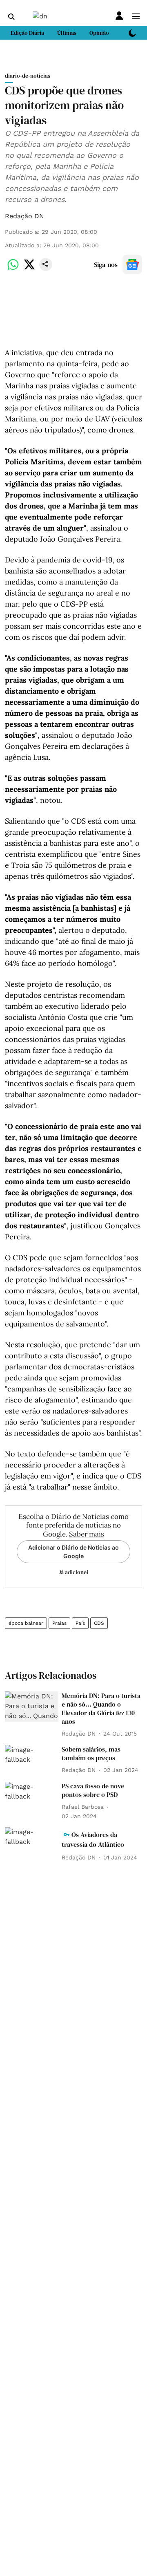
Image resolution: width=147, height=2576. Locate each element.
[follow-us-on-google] (132, 264)
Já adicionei (73, 1572)
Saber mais (87, 1534)
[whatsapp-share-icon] (13, 269)
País (80, 1623)
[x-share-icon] (29, 269)
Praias (59, 1623)
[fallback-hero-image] (32, 1707)
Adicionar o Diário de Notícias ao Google (73, 1552)
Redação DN (24, 216)
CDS (99, 1623)
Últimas (67, 33)
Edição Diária (27, 33)
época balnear (26, 1623)
